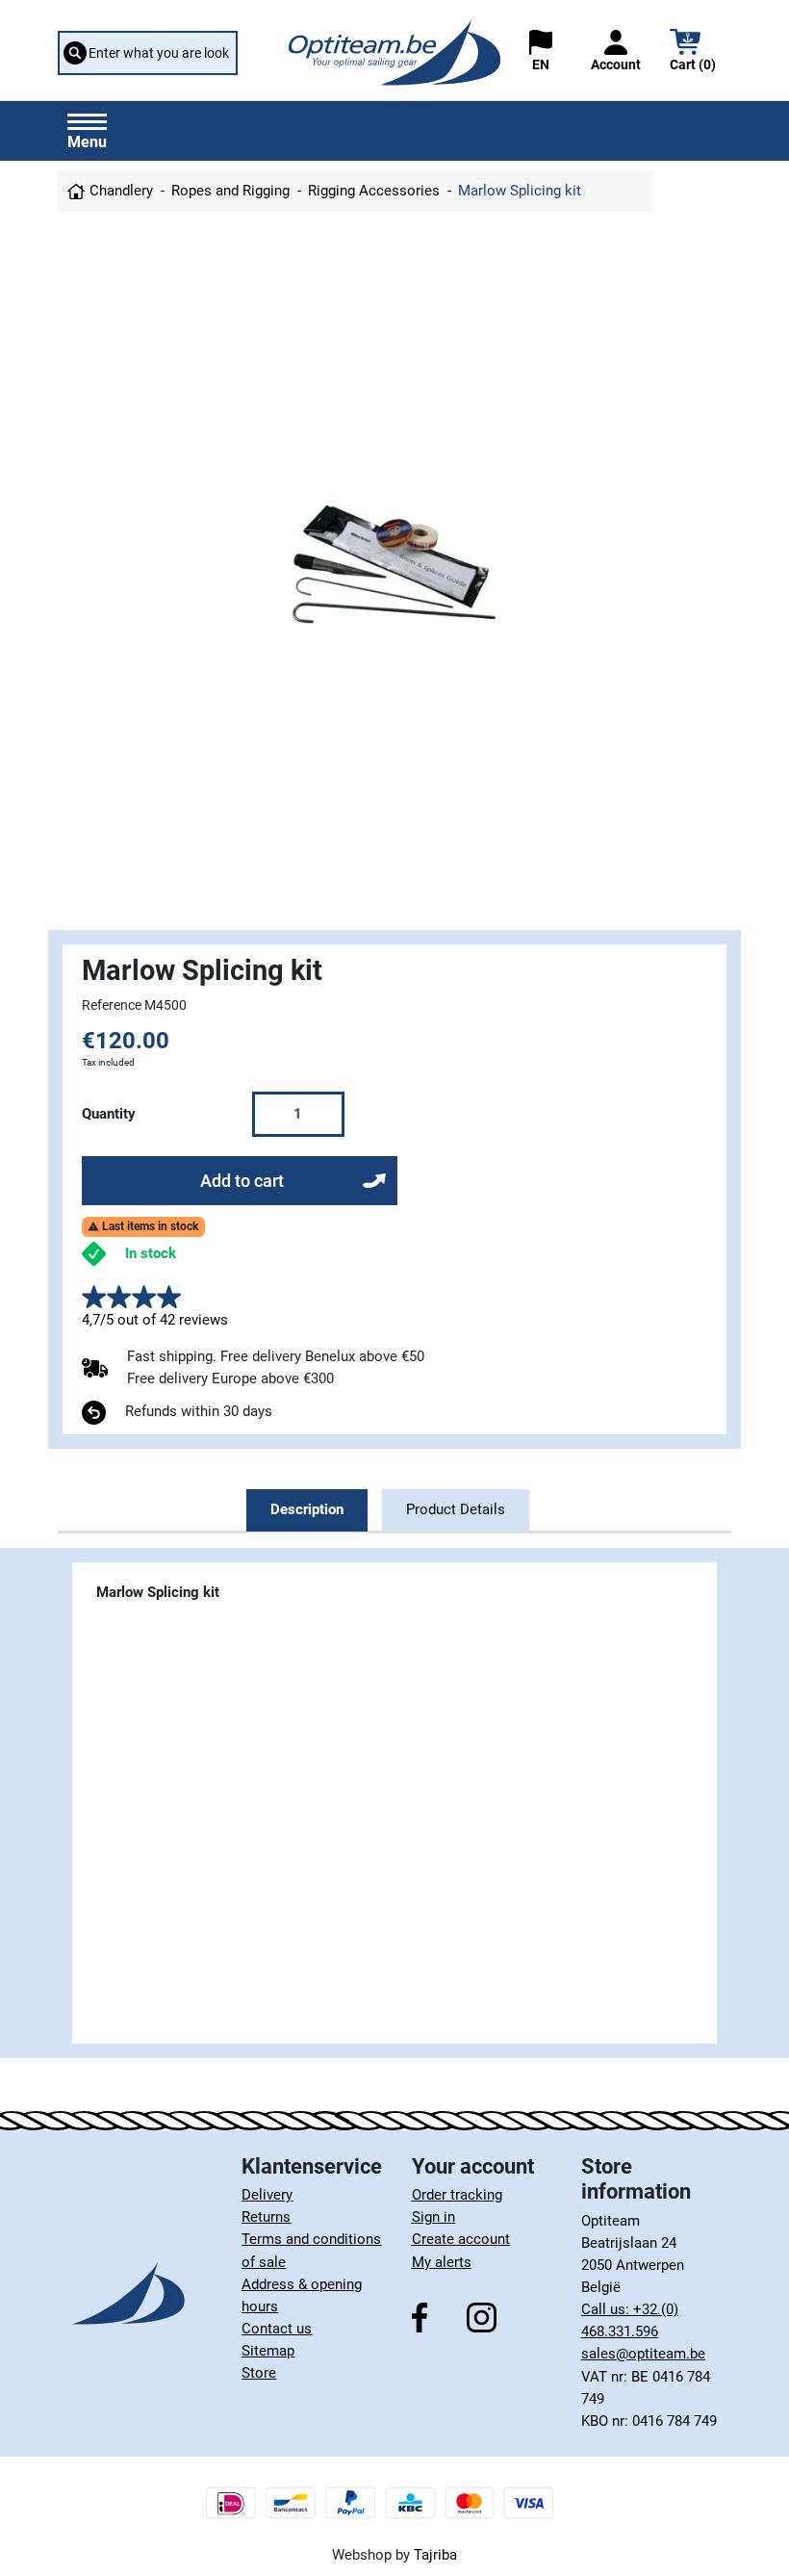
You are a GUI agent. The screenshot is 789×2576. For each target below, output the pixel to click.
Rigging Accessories (374, 191)
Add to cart (242, 1181)
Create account (461, 2239)
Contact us (277, 2329)
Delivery (267, 2195)
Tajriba (435, 2555)
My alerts (442, 2262)
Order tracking (457, 2195)
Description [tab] (307, 1509)
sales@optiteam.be (643, 2354)
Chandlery (121, 191)
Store (259, 2373)
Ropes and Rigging (230, 191)
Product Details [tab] (456, 1509)
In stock (151, 1253)
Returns (266, 2217)
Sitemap (268, 2351)
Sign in (433, 2217)
